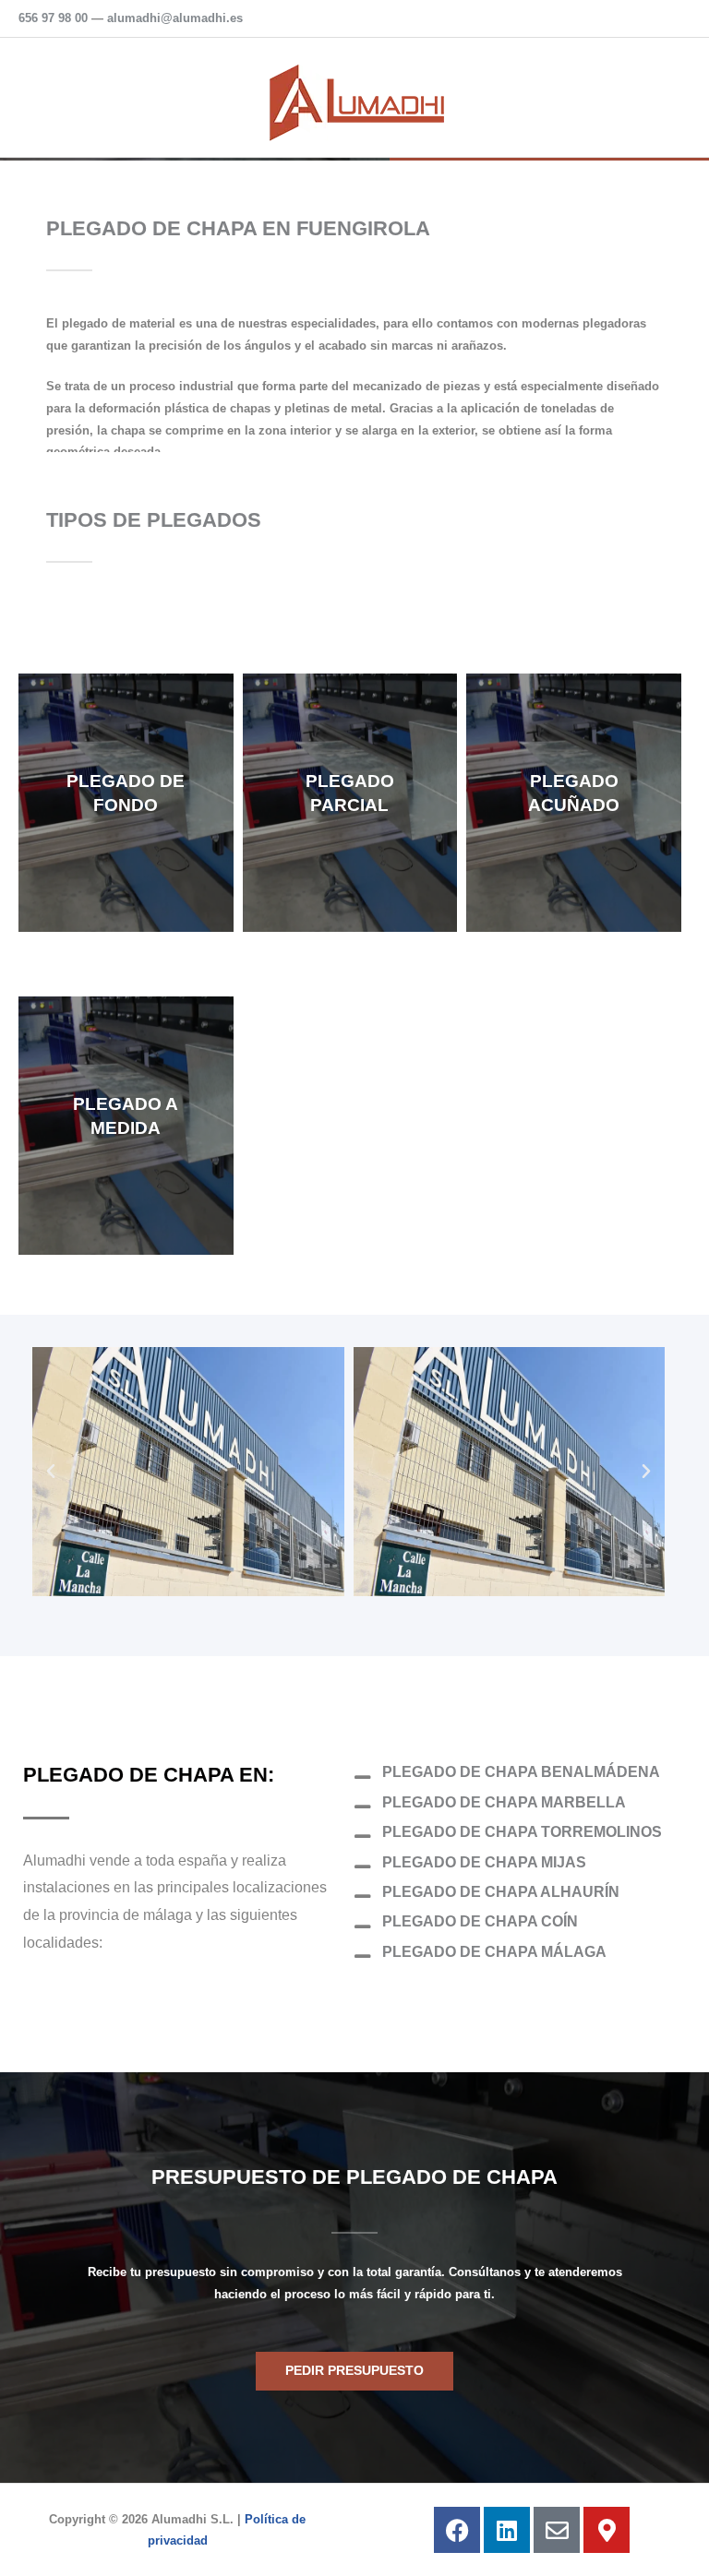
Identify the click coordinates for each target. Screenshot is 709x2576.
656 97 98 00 (53, 18)
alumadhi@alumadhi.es (175, 18)
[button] (51, 1472)
